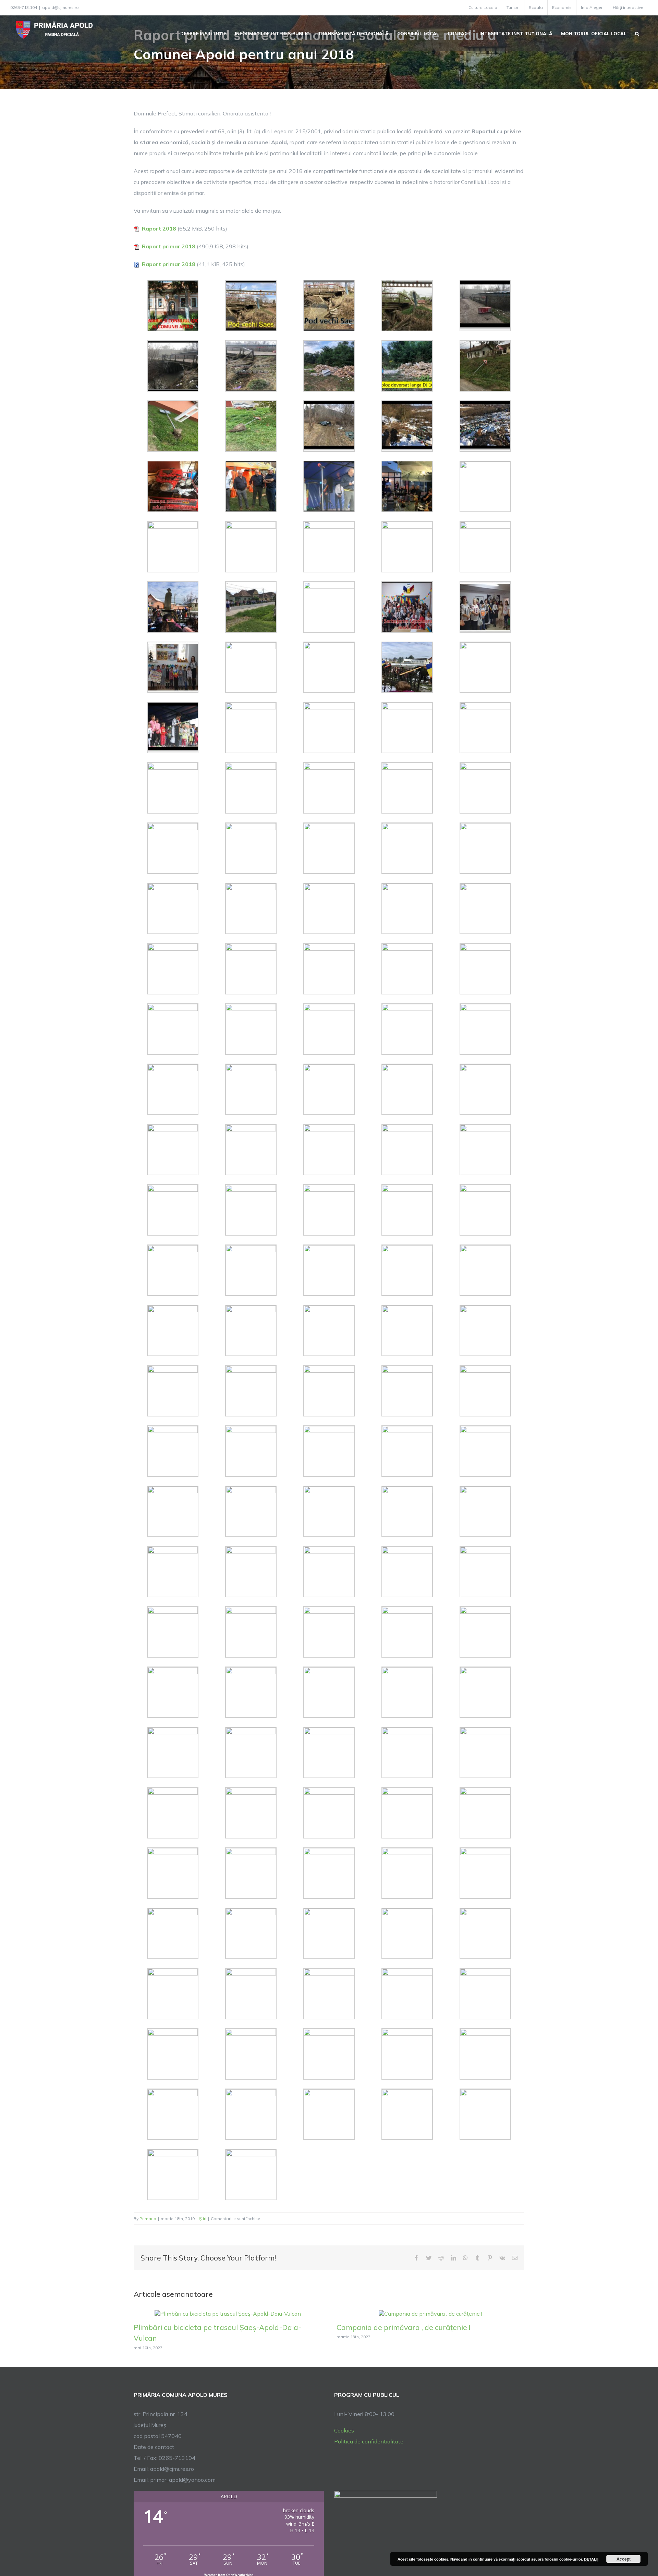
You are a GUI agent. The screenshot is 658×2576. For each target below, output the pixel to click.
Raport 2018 (159, 228)
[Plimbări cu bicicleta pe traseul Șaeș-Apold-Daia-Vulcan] (228, 2313)
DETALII (591, 2559)
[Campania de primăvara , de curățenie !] (430, 2313)
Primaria (148, 2219)
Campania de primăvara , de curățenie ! (403, 2327)
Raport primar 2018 (169, 246)
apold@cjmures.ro (60, 7)
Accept (624, 2559)
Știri (203, 2219)
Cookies (344, 2430)
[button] (637, 33)
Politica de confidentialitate (369, 2441)
